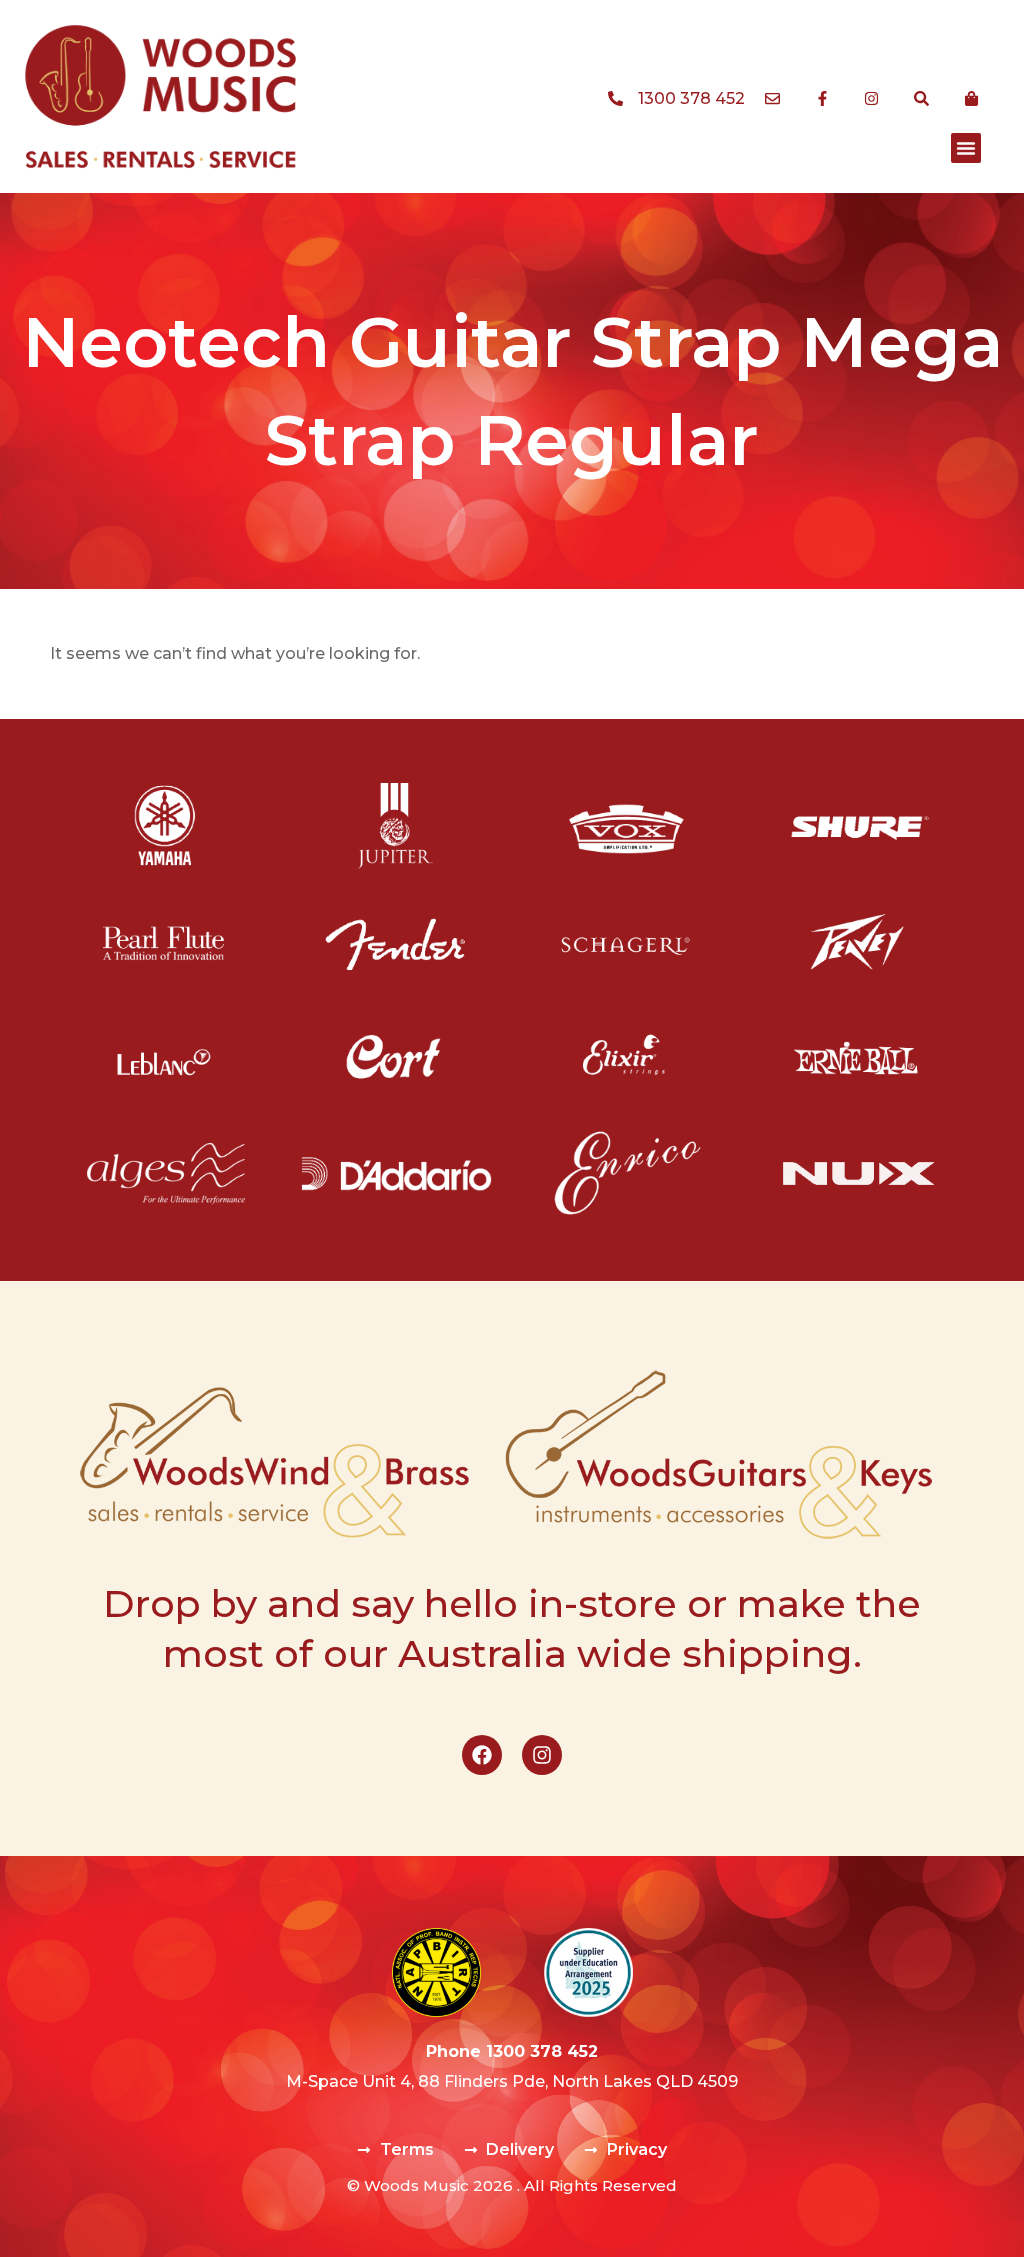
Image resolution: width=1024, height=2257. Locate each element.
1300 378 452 (542, 2051)
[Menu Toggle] (966, 148)
